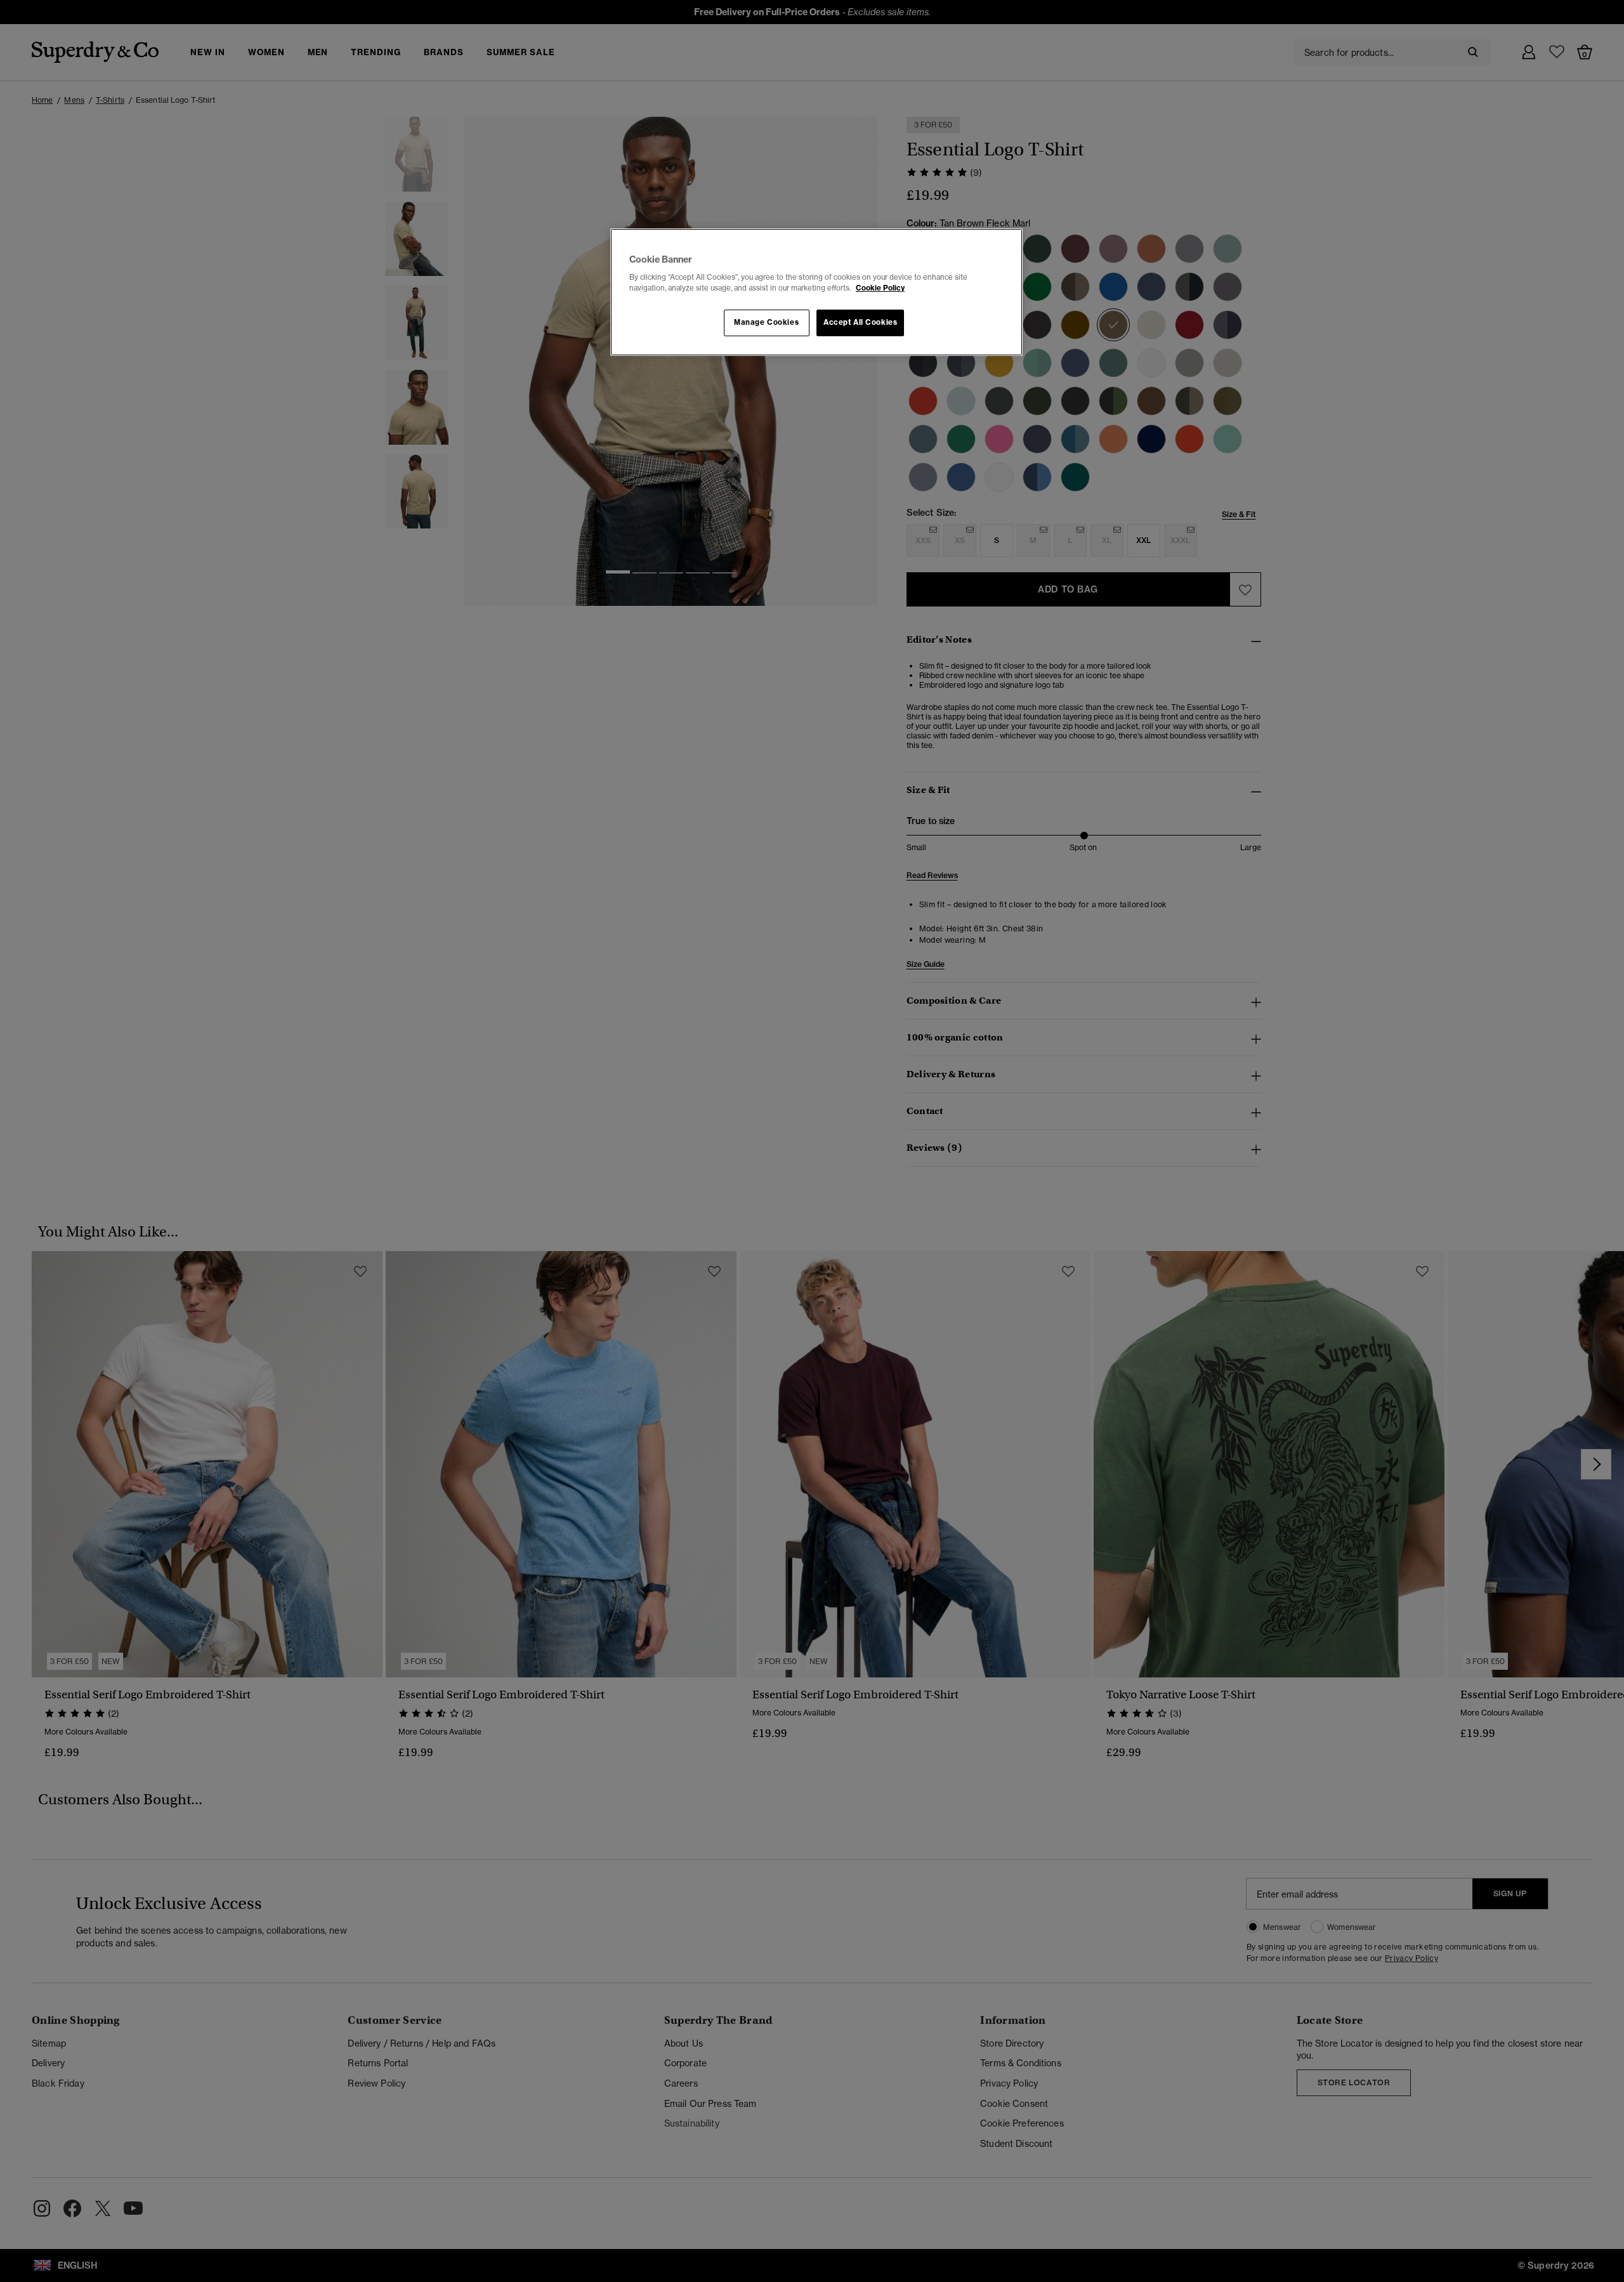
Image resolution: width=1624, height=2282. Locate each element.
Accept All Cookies (860, 322)
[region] (816, 292)
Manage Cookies (766, 322)
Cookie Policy (880, 288)
